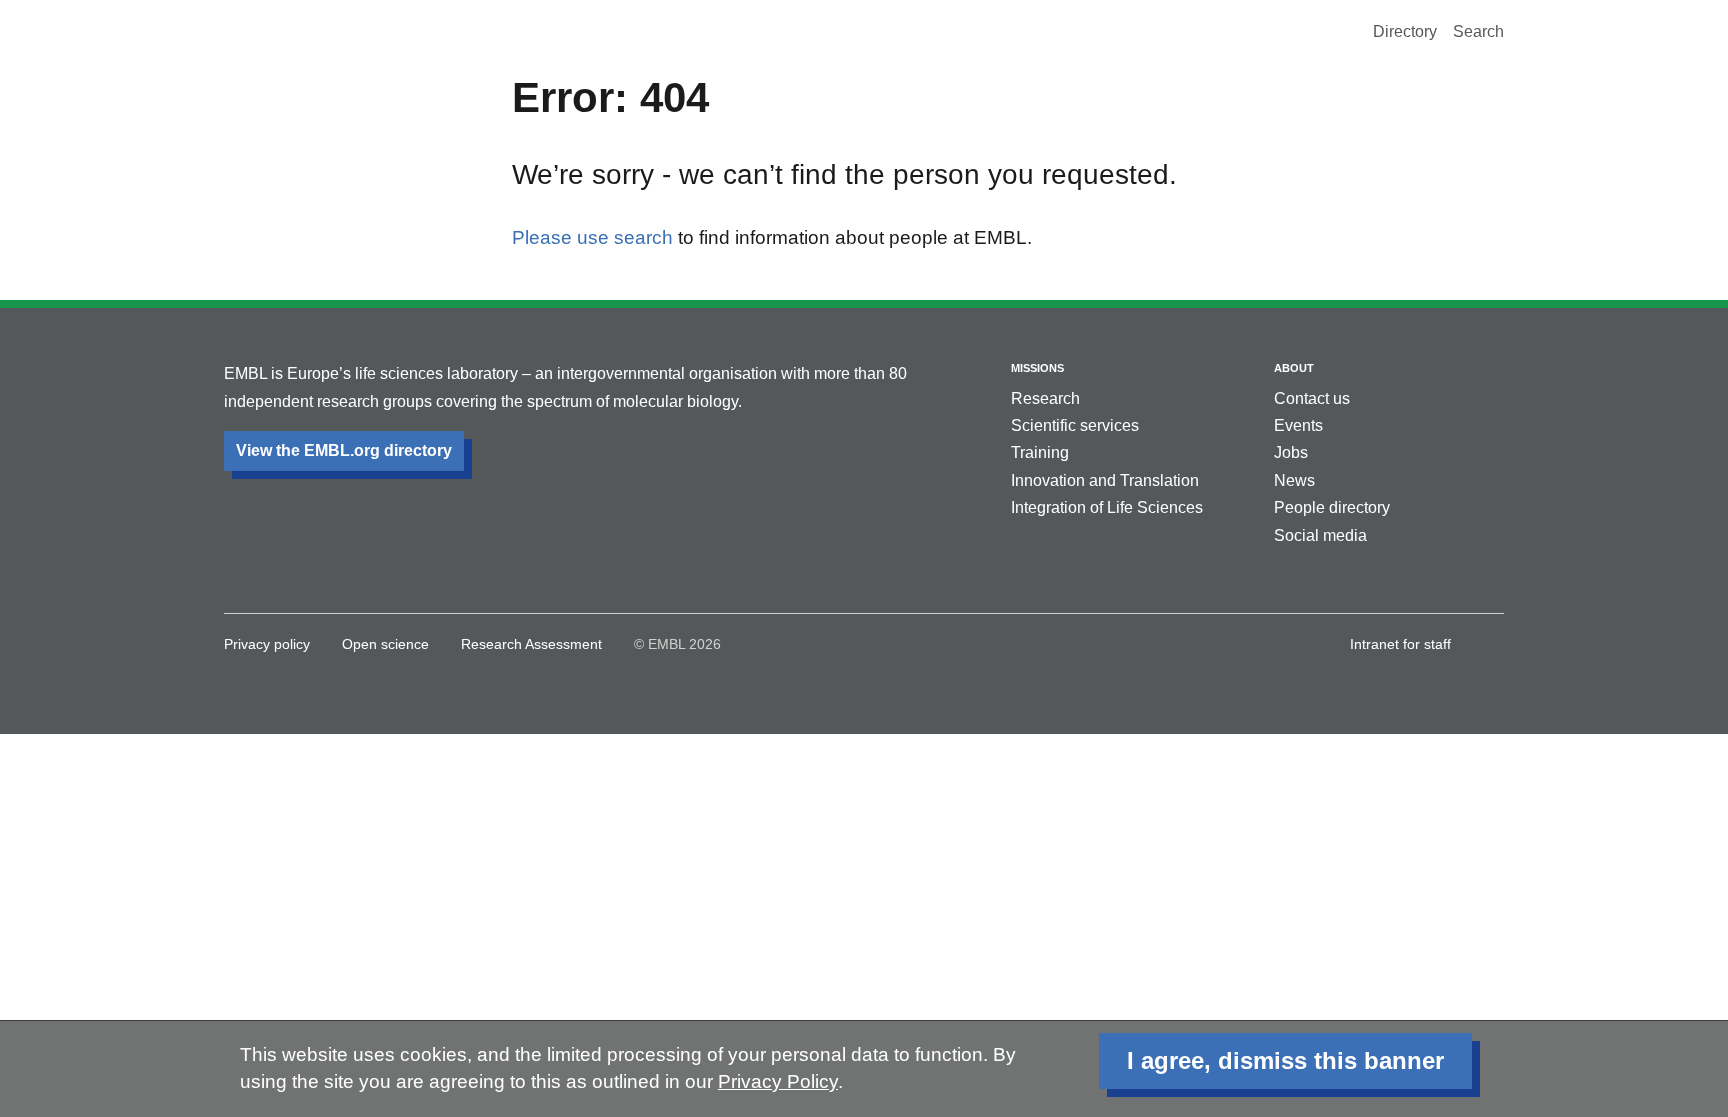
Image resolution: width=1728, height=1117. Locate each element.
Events (1298, 425)
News (1294, 480)
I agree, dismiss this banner (1285, 1060)
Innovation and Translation (1105, 480)
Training (1040, 452)
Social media (1320, 535)
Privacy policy (267, 644)
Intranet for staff (1400, 644)
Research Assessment (531, 644)
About (1294, 368)
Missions (1037, 368)
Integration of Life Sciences (1107, 507)
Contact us (1312, 398)
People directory (1332, 507)
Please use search (592, 237)
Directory (1405, 31)
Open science (385, 644)
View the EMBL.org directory (344, 450)
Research (1045, 398)
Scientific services (1075, 425)
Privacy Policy (778, 1081)
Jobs (1291, 452)
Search (1478, 31)
